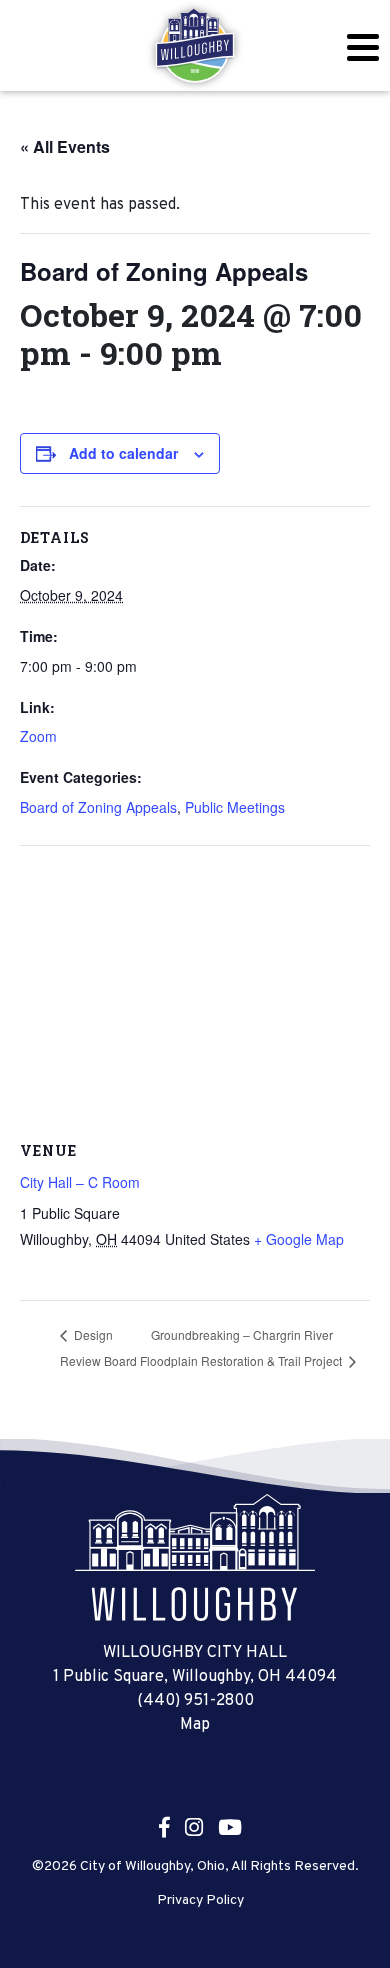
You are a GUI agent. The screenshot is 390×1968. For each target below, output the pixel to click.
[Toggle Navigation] (362, 47)
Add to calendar (123, 453)
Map (195, 1725)
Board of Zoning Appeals (98, 807)
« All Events (65, 146)
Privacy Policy (200, 1901)
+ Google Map (299, 1239)
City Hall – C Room (80, 1182)
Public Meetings (235, 807)
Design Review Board (98, 1347)
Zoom (38, 736)
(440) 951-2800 (195, 1701)
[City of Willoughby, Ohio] (195, 46)
